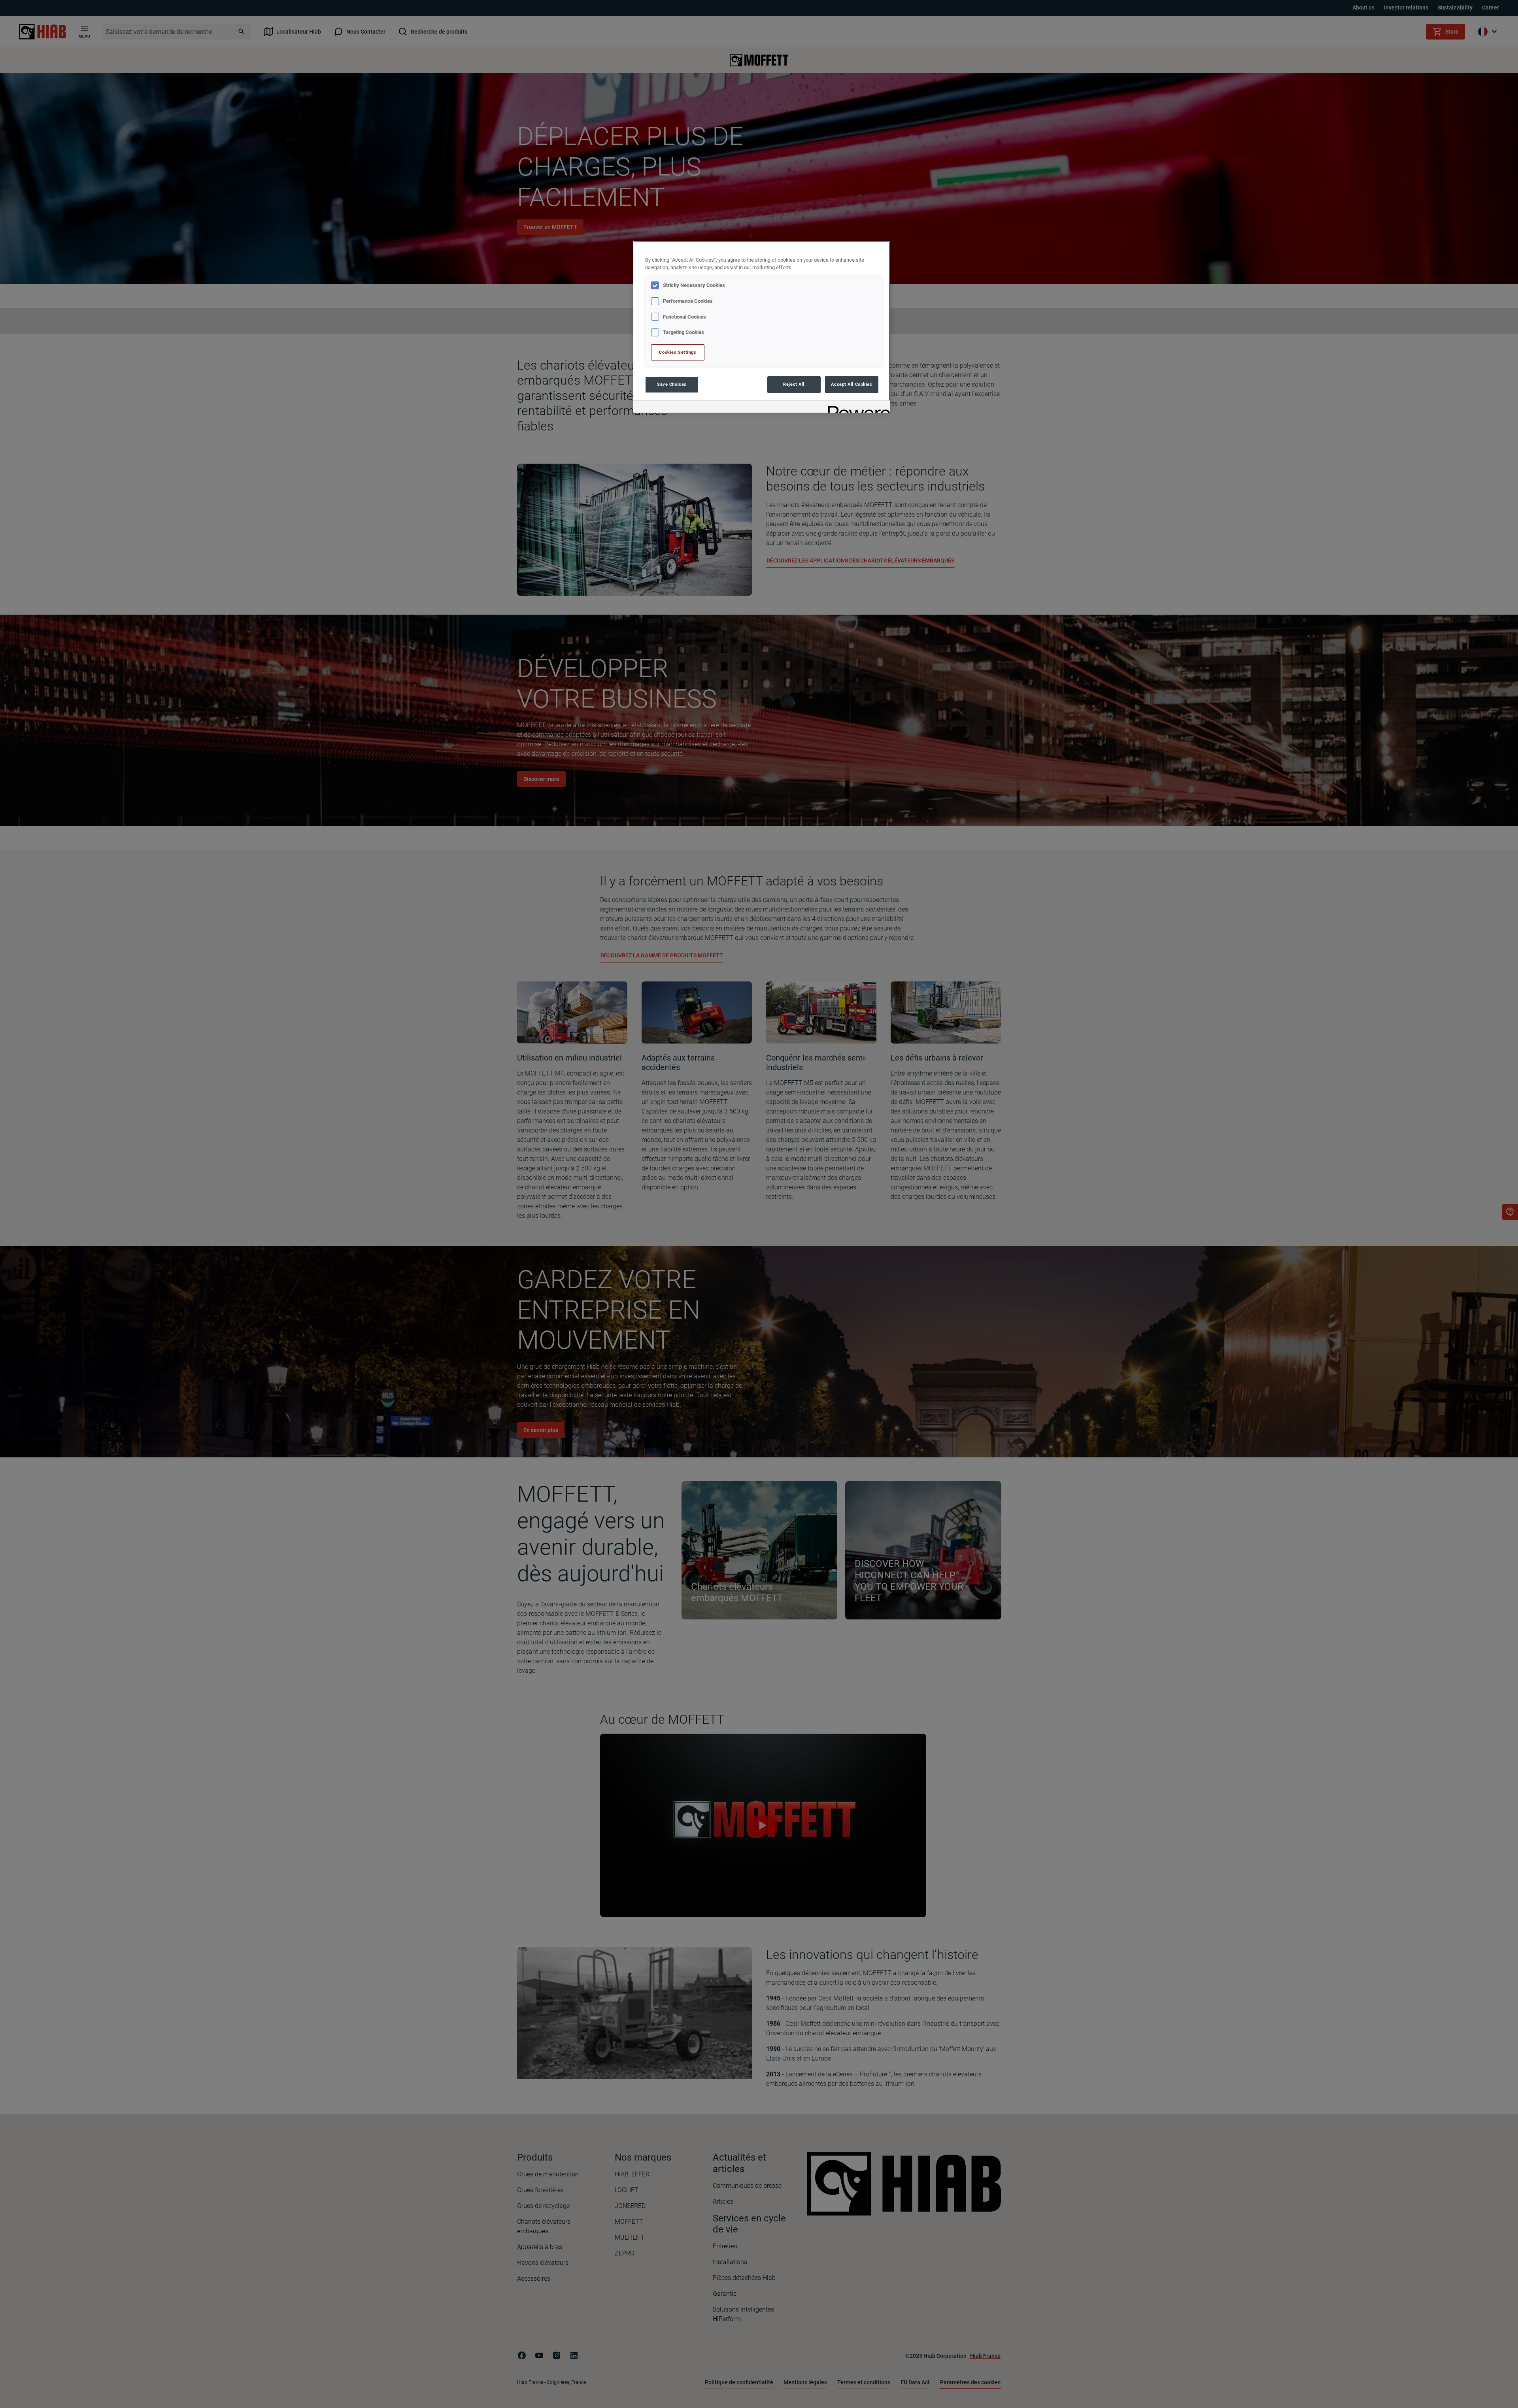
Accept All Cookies (852, 384)
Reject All (794, 384)
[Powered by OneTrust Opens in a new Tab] (856, 408)
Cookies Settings (678, 352)
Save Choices (672, 384)
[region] (762, 327)
